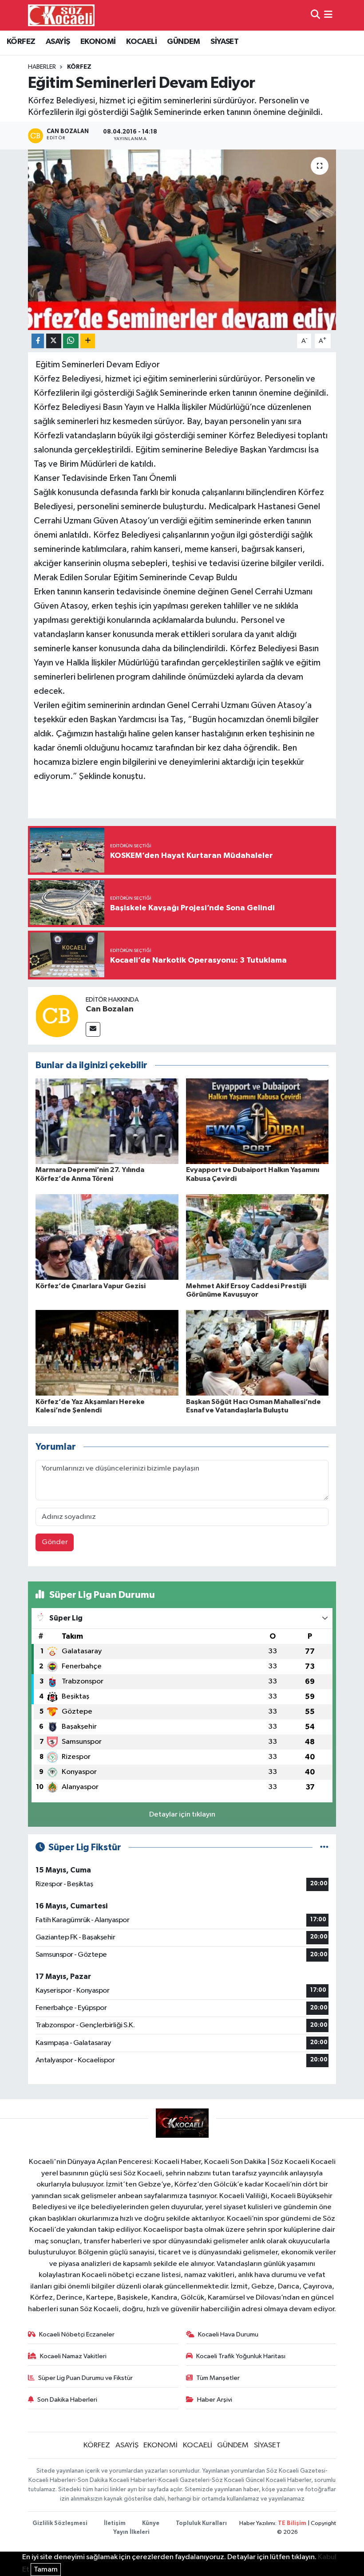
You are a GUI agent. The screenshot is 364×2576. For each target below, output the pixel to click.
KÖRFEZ (21, 42)
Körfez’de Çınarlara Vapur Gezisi (91, 1286)
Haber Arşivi (215, 2400)
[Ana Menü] (328, 15)
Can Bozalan (110, 1009)
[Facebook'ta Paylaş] (38, 341)
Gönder (55, 1542)
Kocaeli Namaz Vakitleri (73, 2356)
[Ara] (315, 15)
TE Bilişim (292, 2523)
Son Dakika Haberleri (67, 2400)
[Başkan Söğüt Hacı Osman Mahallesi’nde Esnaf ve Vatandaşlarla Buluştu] (257, 1353)
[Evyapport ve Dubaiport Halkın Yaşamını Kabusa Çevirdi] (257, 1121)
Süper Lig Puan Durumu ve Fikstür (85, 2378)
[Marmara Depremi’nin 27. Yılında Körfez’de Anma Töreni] (107, 1121)
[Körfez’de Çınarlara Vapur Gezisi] (107, 1237)
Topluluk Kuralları (201, 2523)
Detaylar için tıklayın (182, 1815)
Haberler (42, 67)
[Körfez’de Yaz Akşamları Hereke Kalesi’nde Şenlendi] (107, 1353)
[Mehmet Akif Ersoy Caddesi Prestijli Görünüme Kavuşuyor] (257, 1237)
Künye (151, 2523)
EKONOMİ (98, 42)
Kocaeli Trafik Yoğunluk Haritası (241, 2356)
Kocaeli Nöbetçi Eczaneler (77, 2334)
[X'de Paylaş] (54, 341)
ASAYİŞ (58, 42)
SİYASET (224, 42)
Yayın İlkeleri (131, 2532)
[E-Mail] (93, 1029)
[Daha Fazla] (88, 341)
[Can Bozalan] (57, 1016)
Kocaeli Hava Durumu (228, 2334)
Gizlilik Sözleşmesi (60, 2523)
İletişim (115, 2523)
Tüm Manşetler (218, 2378)
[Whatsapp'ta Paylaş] (71, 341)
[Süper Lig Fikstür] (324, 1847)
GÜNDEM (183, 42)
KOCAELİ (141, 42)
